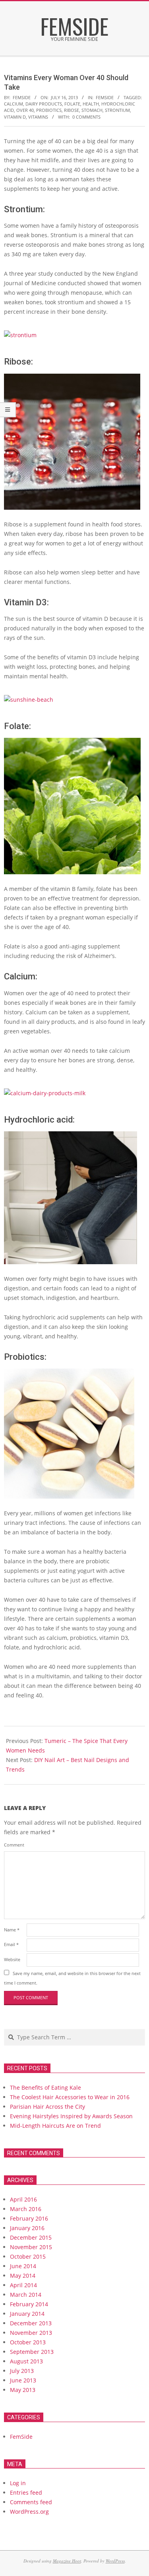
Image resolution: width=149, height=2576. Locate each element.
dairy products (44, 104)
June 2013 (23, 2380)
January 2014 (27, 2314)
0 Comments (86, 117)
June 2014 (23, 2266)
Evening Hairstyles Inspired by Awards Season (71, 2116)
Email (11, 1944)
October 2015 (28, 2256)
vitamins (38, 117)
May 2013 (23, 2390)
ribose (72, 110)
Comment (14, 1845)
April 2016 (23, 2199)
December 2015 (31, 2237)
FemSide (105, 97)
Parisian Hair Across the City (47, 2107)
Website (12, 1959)
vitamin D (15, 117)
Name (12, 1930)
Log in (18, 2483)
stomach (92, 110)
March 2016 (26, 2209)
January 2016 (27, 2228)
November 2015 (31, 2247)
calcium (14, 104)
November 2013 (31, 2333)
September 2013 (32, 2352)
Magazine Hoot (67, 2561)
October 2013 (28, 2342)
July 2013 (22, 2371)
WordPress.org (29, 2512)
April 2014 (23, 2285)
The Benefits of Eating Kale (45, 2087)
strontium (117, 110)
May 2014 (23, 2276)
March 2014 (26, 2295)
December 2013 (31, 2323)
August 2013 (26, 2361)
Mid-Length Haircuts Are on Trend (55, 2126)
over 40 (25, 110)
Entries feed (26, 2493)
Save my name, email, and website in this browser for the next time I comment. (72, 1978)
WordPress (115, 2561)
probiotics (49, 110)
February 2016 (29, 2218)
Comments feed (31, 2502)
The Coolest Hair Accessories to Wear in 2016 (70, 2097)
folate (72, 104)
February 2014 (29, 2304)
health (91, 104)
